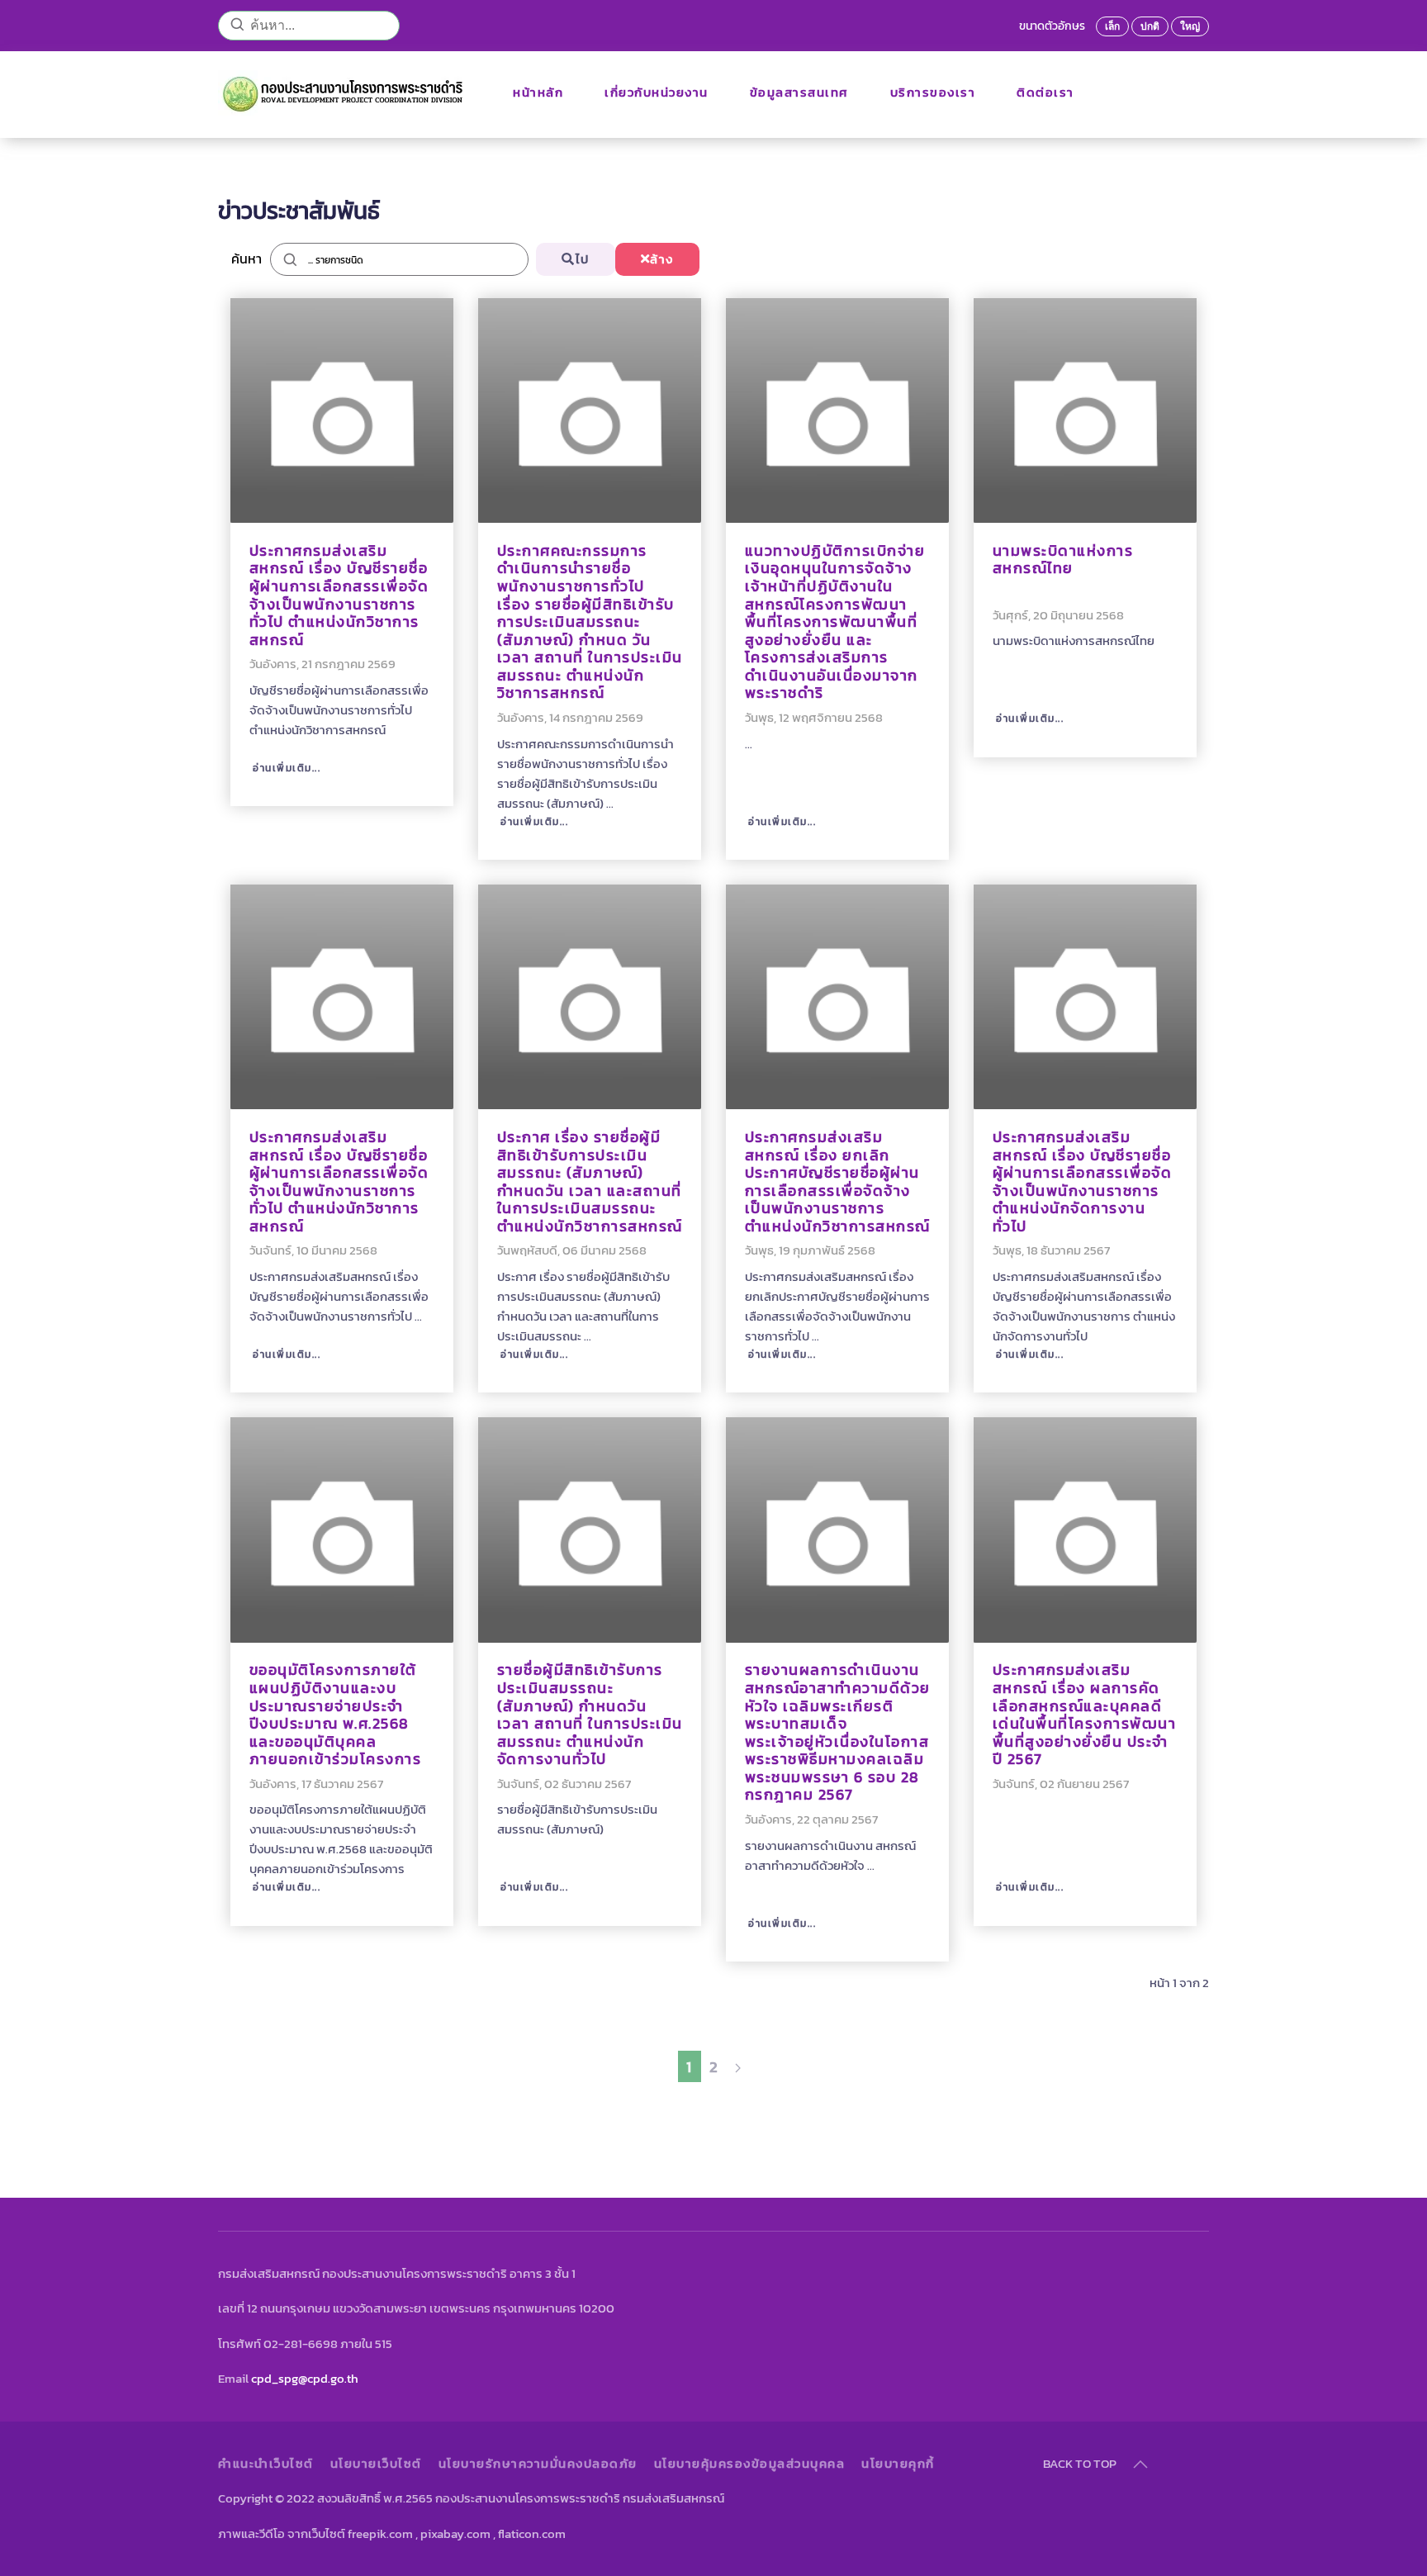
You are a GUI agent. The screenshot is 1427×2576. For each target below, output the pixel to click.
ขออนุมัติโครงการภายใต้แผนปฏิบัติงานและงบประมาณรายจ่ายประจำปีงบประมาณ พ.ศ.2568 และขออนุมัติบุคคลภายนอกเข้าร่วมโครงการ (336, 1715)
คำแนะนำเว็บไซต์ (266, 2464)
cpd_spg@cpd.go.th (305, 2378)
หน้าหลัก (538, 92)
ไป (583, 259)
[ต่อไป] (738, 2066)
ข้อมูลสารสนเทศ (799, 92)
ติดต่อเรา (1045, 92)
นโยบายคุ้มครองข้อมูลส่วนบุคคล (750, 2464)
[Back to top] (1140, 2465)
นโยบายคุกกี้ (898, 2464)
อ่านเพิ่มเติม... (285, 768)
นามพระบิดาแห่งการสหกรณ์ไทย (1063, 560)
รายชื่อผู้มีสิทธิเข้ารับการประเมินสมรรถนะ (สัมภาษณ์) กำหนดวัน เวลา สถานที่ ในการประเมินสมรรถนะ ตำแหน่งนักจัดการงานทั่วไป (590, 1715)
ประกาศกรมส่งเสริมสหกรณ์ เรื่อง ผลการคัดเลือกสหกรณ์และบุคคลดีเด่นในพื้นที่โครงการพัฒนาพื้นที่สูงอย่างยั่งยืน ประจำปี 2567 (1085, 1715)
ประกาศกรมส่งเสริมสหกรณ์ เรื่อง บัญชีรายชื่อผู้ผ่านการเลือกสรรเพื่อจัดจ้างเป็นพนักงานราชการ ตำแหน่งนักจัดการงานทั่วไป (1083, 1182)
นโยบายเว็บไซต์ (376, 2464)
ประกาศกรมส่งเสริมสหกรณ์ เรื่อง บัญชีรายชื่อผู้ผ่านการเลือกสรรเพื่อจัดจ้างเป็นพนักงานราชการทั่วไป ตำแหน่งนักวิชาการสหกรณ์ (339, 595)
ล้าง (662, 259)
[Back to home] (345, 93)
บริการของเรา (933, 92)
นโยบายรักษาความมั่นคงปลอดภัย (538, 2464)
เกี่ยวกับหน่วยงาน (657, 92)
